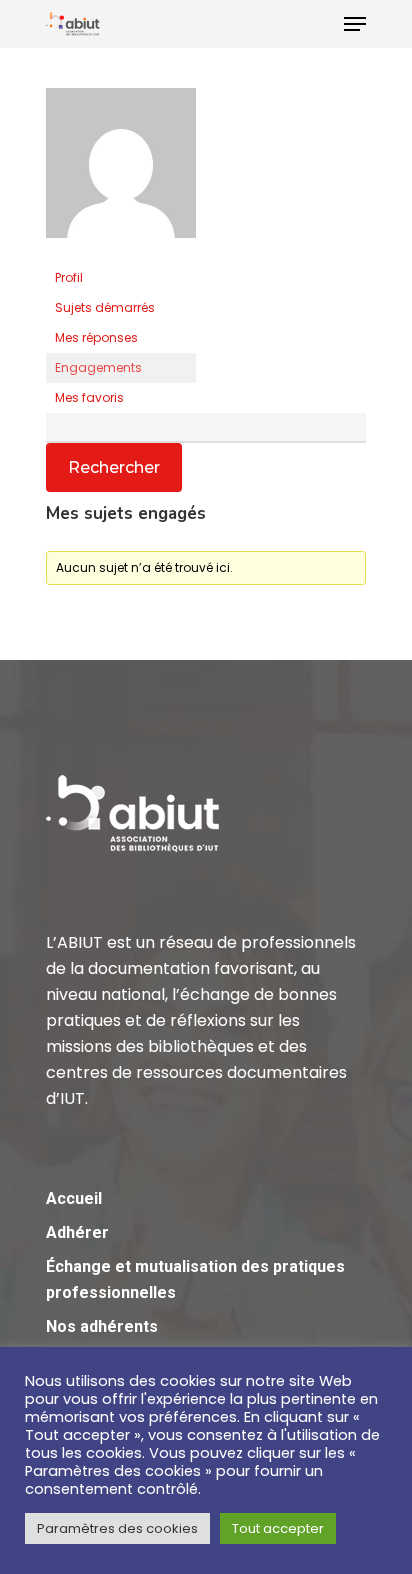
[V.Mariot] (121, 253)
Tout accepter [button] (278, 1528)
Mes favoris (89, 397)
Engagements (98, 367)
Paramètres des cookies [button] (117, 1528)
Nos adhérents (102, 1326)
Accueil (74, 1198)
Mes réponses (96, 337)
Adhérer (77, 1232)
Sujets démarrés (105, 307)
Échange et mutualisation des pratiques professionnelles (195, 1279)
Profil (69, 277)
